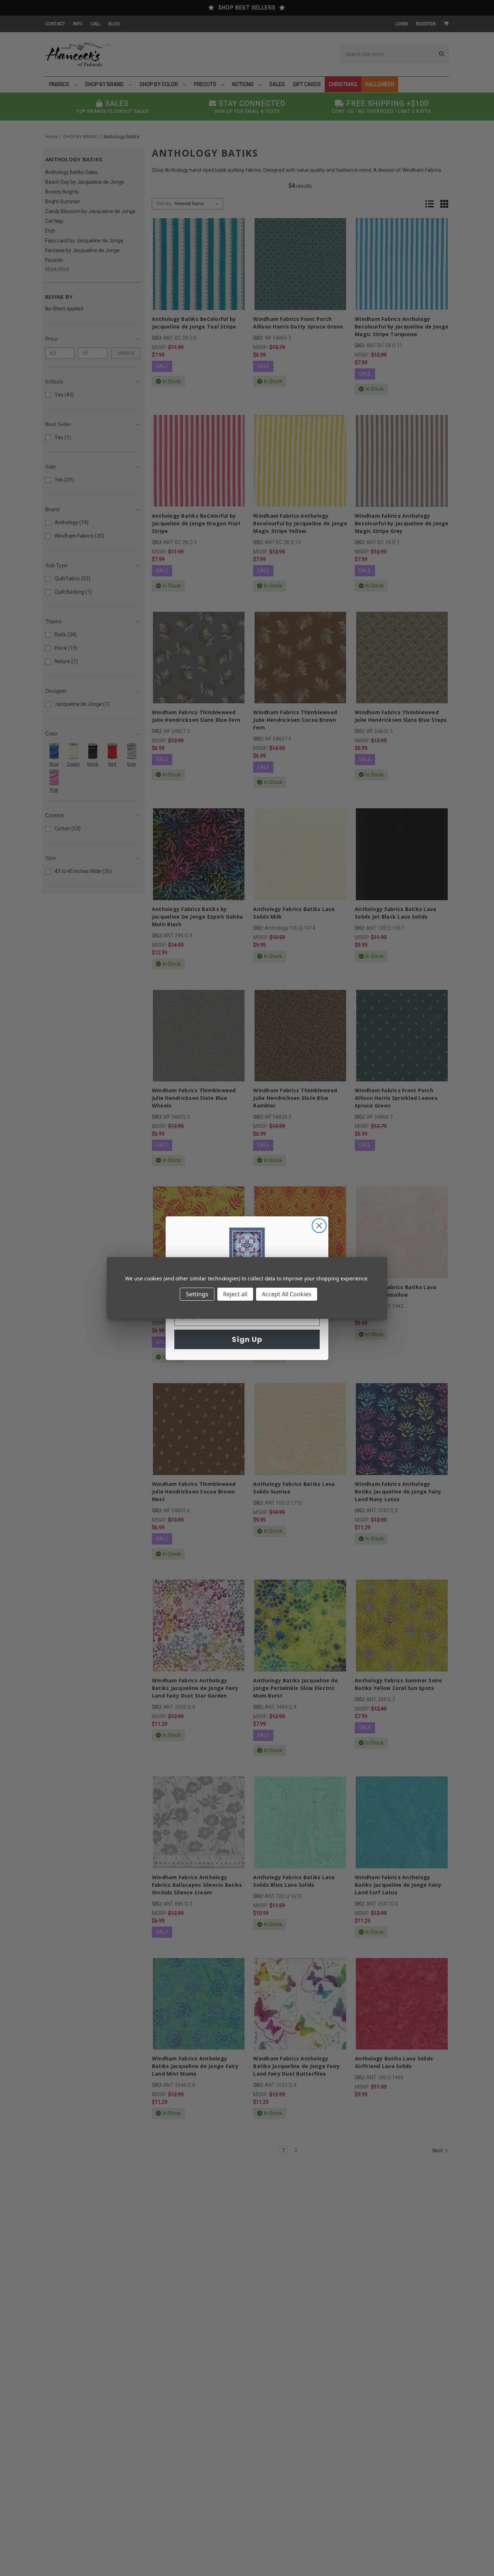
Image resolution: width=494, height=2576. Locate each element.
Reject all (235, 1294)
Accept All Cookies (287, 1294)
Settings (197, 1294)
